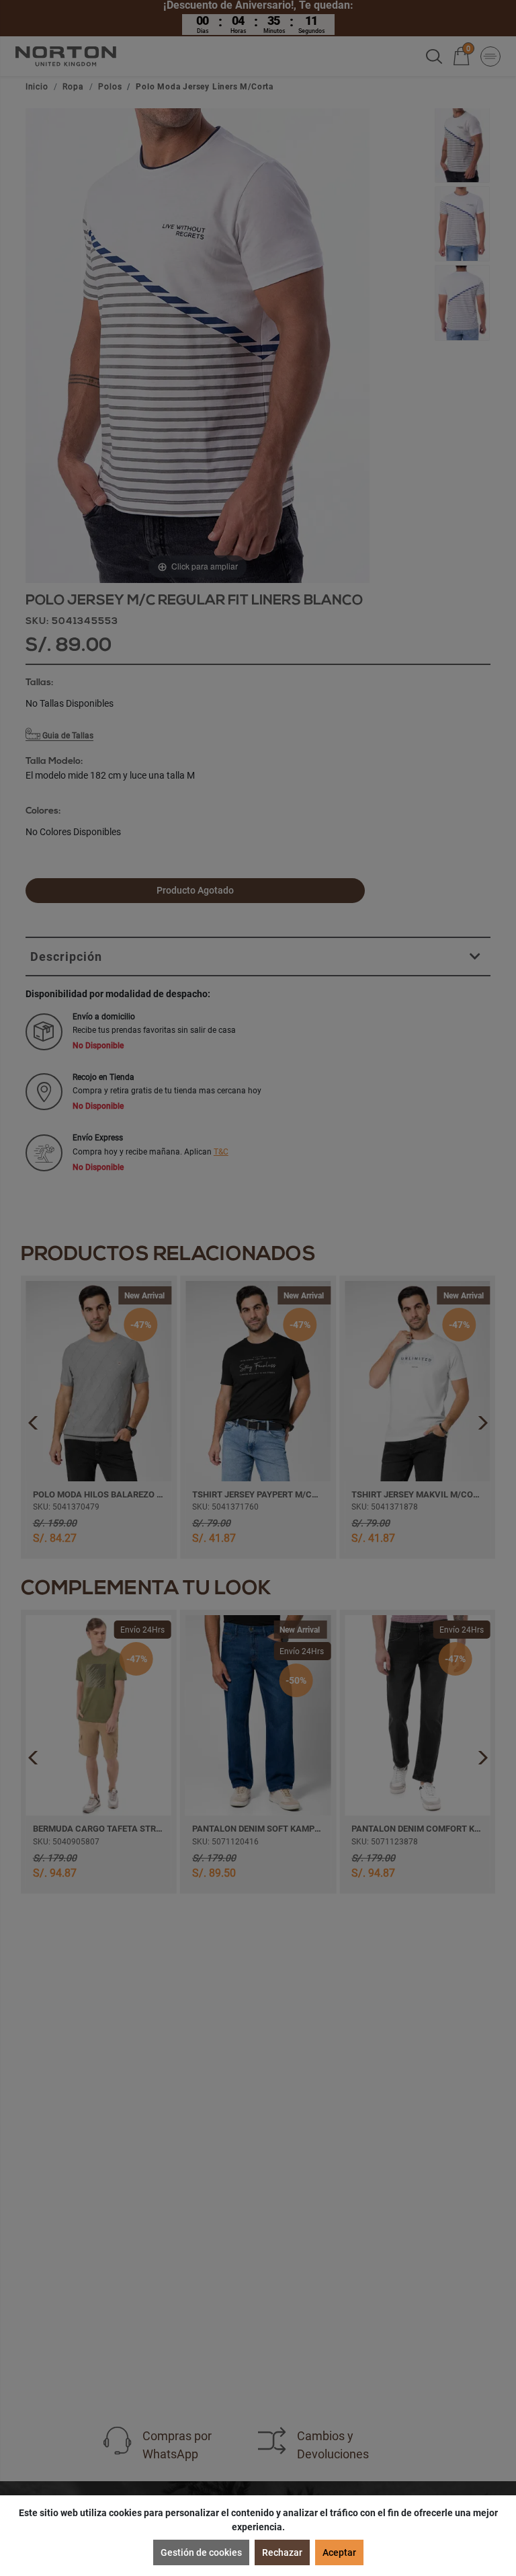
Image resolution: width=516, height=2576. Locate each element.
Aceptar (339, 2552)
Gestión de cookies (201, 2552)
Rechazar (282, 2552)
